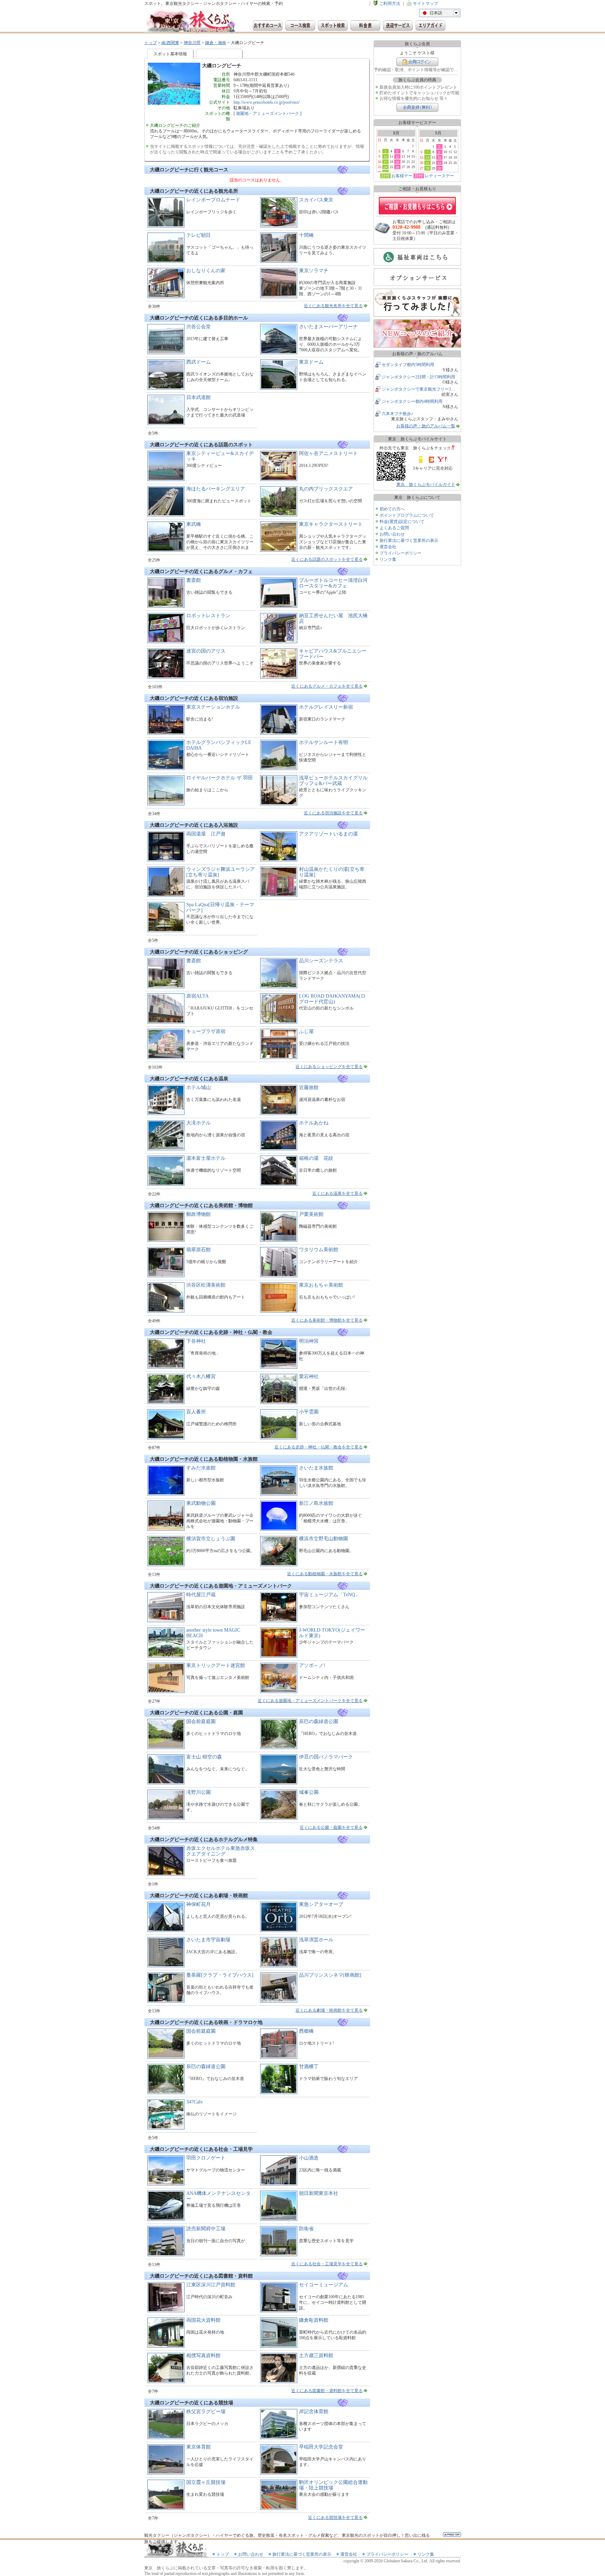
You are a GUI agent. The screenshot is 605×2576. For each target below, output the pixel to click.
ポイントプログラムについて (407, 515)
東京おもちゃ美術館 (321, 1285)
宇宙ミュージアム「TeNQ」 (329, 1595)
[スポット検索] (333, 26)
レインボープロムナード (213, 200)
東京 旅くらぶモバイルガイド (426, 484)
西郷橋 (306, 2031)
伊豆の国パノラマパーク (326, 1757)
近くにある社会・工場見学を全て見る (327, 2264)
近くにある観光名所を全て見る (333, 306)
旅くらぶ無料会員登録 (417, 107)
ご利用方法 (390, 4)
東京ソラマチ (314, 271)
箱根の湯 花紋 (316, 1158)
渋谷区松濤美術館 (206, 1285)
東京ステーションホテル (213, 707)
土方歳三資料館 (316, 2355)
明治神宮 (309, 1341)
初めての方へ (392, 509)
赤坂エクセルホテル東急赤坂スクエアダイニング (221, 1851)
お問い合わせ (392, 534)
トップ (151, 43)
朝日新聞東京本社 (319, 2193)
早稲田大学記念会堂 (321, 2447)
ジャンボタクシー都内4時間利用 (412, 401)
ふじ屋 (306, 1031)
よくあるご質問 (394, 528)
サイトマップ (425, 4)
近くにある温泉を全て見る (338, 1193)
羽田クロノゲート (206, 2158)
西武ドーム (199, 362)
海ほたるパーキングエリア (216, 489)
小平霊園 (309, 1412)
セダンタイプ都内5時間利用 (408, 365)
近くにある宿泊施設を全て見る (333, 813)
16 (439, 157)
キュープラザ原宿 (206, 1031)
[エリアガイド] (430, 26)
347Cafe (194, 2102)
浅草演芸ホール (316, 1940)
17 (385, 162)
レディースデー (439, 176)
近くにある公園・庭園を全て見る (331, 1827)
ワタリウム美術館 (319, 1250)
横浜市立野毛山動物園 (324, 1539)
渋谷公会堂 (199, 327)
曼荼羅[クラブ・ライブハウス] (220, 1975)
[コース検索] (300, 26)
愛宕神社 (309, 1376)
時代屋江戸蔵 (201, 1595)
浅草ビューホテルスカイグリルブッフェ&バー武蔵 (333, 781)
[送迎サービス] (398, 26)
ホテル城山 (199, 1087)
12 (397, 157)
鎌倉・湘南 (216, 43)
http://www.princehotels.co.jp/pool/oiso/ (267, 102)
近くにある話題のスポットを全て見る (327, 559)
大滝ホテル (199, 1123)
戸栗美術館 (311, 1214)
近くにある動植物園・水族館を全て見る (325, 1574)
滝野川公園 (199, 1792)
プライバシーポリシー (401, 553)
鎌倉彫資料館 (314, 2320)
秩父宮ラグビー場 (206, 2412)
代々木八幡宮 (201, 1376)
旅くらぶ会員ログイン (417, 62)
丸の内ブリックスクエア (326, 489)
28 (427, 168)
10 (385, 157)
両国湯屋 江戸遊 (206, 834)
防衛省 (306, 2229)
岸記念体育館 (314, 2412)
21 (427, 163)
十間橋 (306, 235)
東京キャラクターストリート (331, 524)
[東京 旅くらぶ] (190, 22)
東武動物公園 (201, 1503)
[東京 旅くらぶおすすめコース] (268, 26)
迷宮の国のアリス (206, 651)
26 (397, 167)
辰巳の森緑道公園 (319, 1721)
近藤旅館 (309, 1087)
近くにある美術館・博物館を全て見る (327, 1320)
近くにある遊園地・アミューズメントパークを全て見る (310, 1701)
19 (397, 162)
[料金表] (365, 26)
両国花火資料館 (203, 2320)
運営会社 (388, 547)
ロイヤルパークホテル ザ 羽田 (220, 778)
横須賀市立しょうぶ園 (211, 1539)
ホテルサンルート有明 (324, 742)
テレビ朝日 (199, 235)
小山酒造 (309, 2158)
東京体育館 (199, 2447)
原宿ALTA (197, 996)
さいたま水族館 (316, 1468)
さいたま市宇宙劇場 (208, 1940)
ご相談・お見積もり (417, 206)
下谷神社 (196, 1341)
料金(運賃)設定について (402, 522)
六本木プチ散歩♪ (397, 414)
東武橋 (194, 524)
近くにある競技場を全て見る (335, 2518)
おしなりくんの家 (206, 271)
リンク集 (388, 559)
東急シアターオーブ (321, 1904)
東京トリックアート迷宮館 (216, 1665)
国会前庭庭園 (201, 1721)
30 (439, 168)
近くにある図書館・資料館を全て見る (327, 2391)
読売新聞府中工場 (206, 2229)
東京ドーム (311, 362)
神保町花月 (199, 1904)
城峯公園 (309, 1792)
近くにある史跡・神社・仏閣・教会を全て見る (319, 1447)
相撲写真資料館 (203, 2355)
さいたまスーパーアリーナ (328, 327)
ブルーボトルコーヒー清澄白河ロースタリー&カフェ (333, 583)
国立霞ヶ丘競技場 (206, 2482)
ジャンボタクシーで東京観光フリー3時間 (420, 389)
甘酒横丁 (309, 2067)
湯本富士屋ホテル (206, 1158)
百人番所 (196, 1412)
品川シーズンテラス (321, 961)
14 (427, 157)
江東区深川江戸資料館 (211, 2285)
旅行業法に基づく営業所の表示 (409, 540)
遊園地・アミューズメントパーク (267, 113)
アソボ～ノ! (312, 1665)
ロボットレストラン (208, 616)
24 (385, 167)
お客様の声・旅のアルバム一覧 (426, 426)
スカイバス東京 (316, 200)
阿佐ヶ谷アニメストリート (328, 453)
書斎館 (194, 580)
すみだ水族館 (201, 1468)
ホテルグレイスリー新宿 (326, 707)
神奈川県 (192, 43)
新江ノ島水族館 (316, 1503)
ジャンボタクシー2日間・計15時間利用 (418, 377)
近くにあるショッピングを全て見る (329, 1067)
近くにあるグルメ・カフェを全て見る (327, 686)
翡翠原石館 (199, 1250)
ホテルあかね (314, 1123)
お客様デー (402, 176)
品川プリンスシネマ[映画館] (330, 1975)
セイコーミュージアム (324, 2285)
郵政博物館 (199, 1214)
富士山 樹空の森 (204, 1757)
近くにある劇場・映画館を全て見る (329, 2010)
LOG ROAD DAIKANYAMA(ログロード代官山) (332, 999)
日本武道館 (199, 397)
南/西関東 (170, 43)
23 (439, 163)
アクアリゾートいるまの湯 (328, 834)
